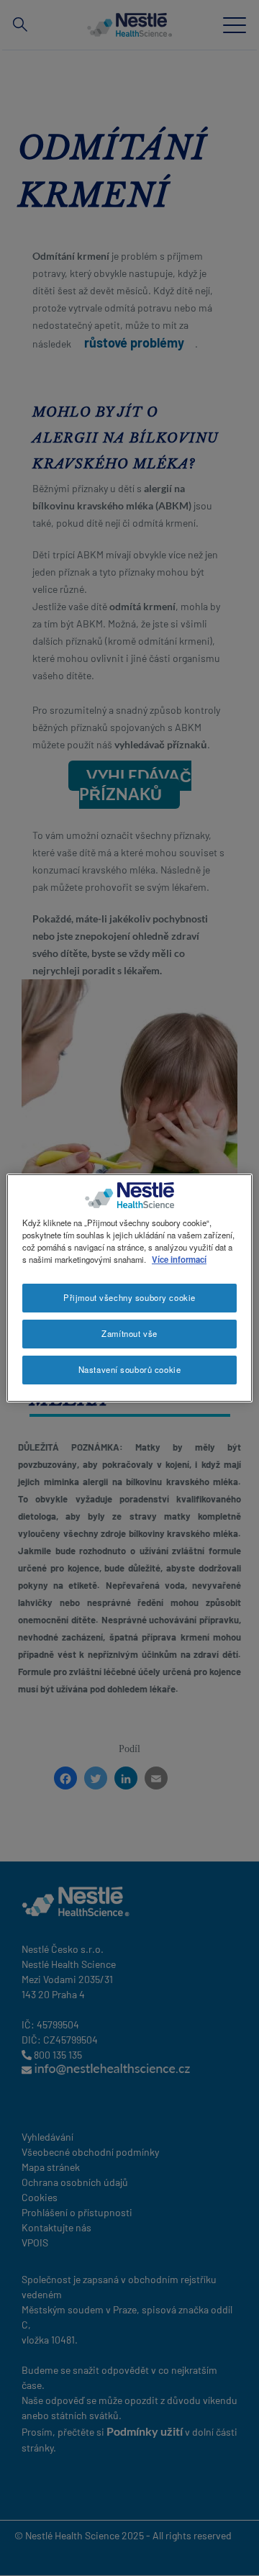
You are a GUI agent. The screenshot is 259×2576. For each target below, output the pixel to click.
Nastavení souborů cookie (130, 1369)
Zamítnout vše (129, 1333)
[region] (129, 1288)
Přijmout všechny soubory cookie (129, 1297)
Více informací (179, 1259)
